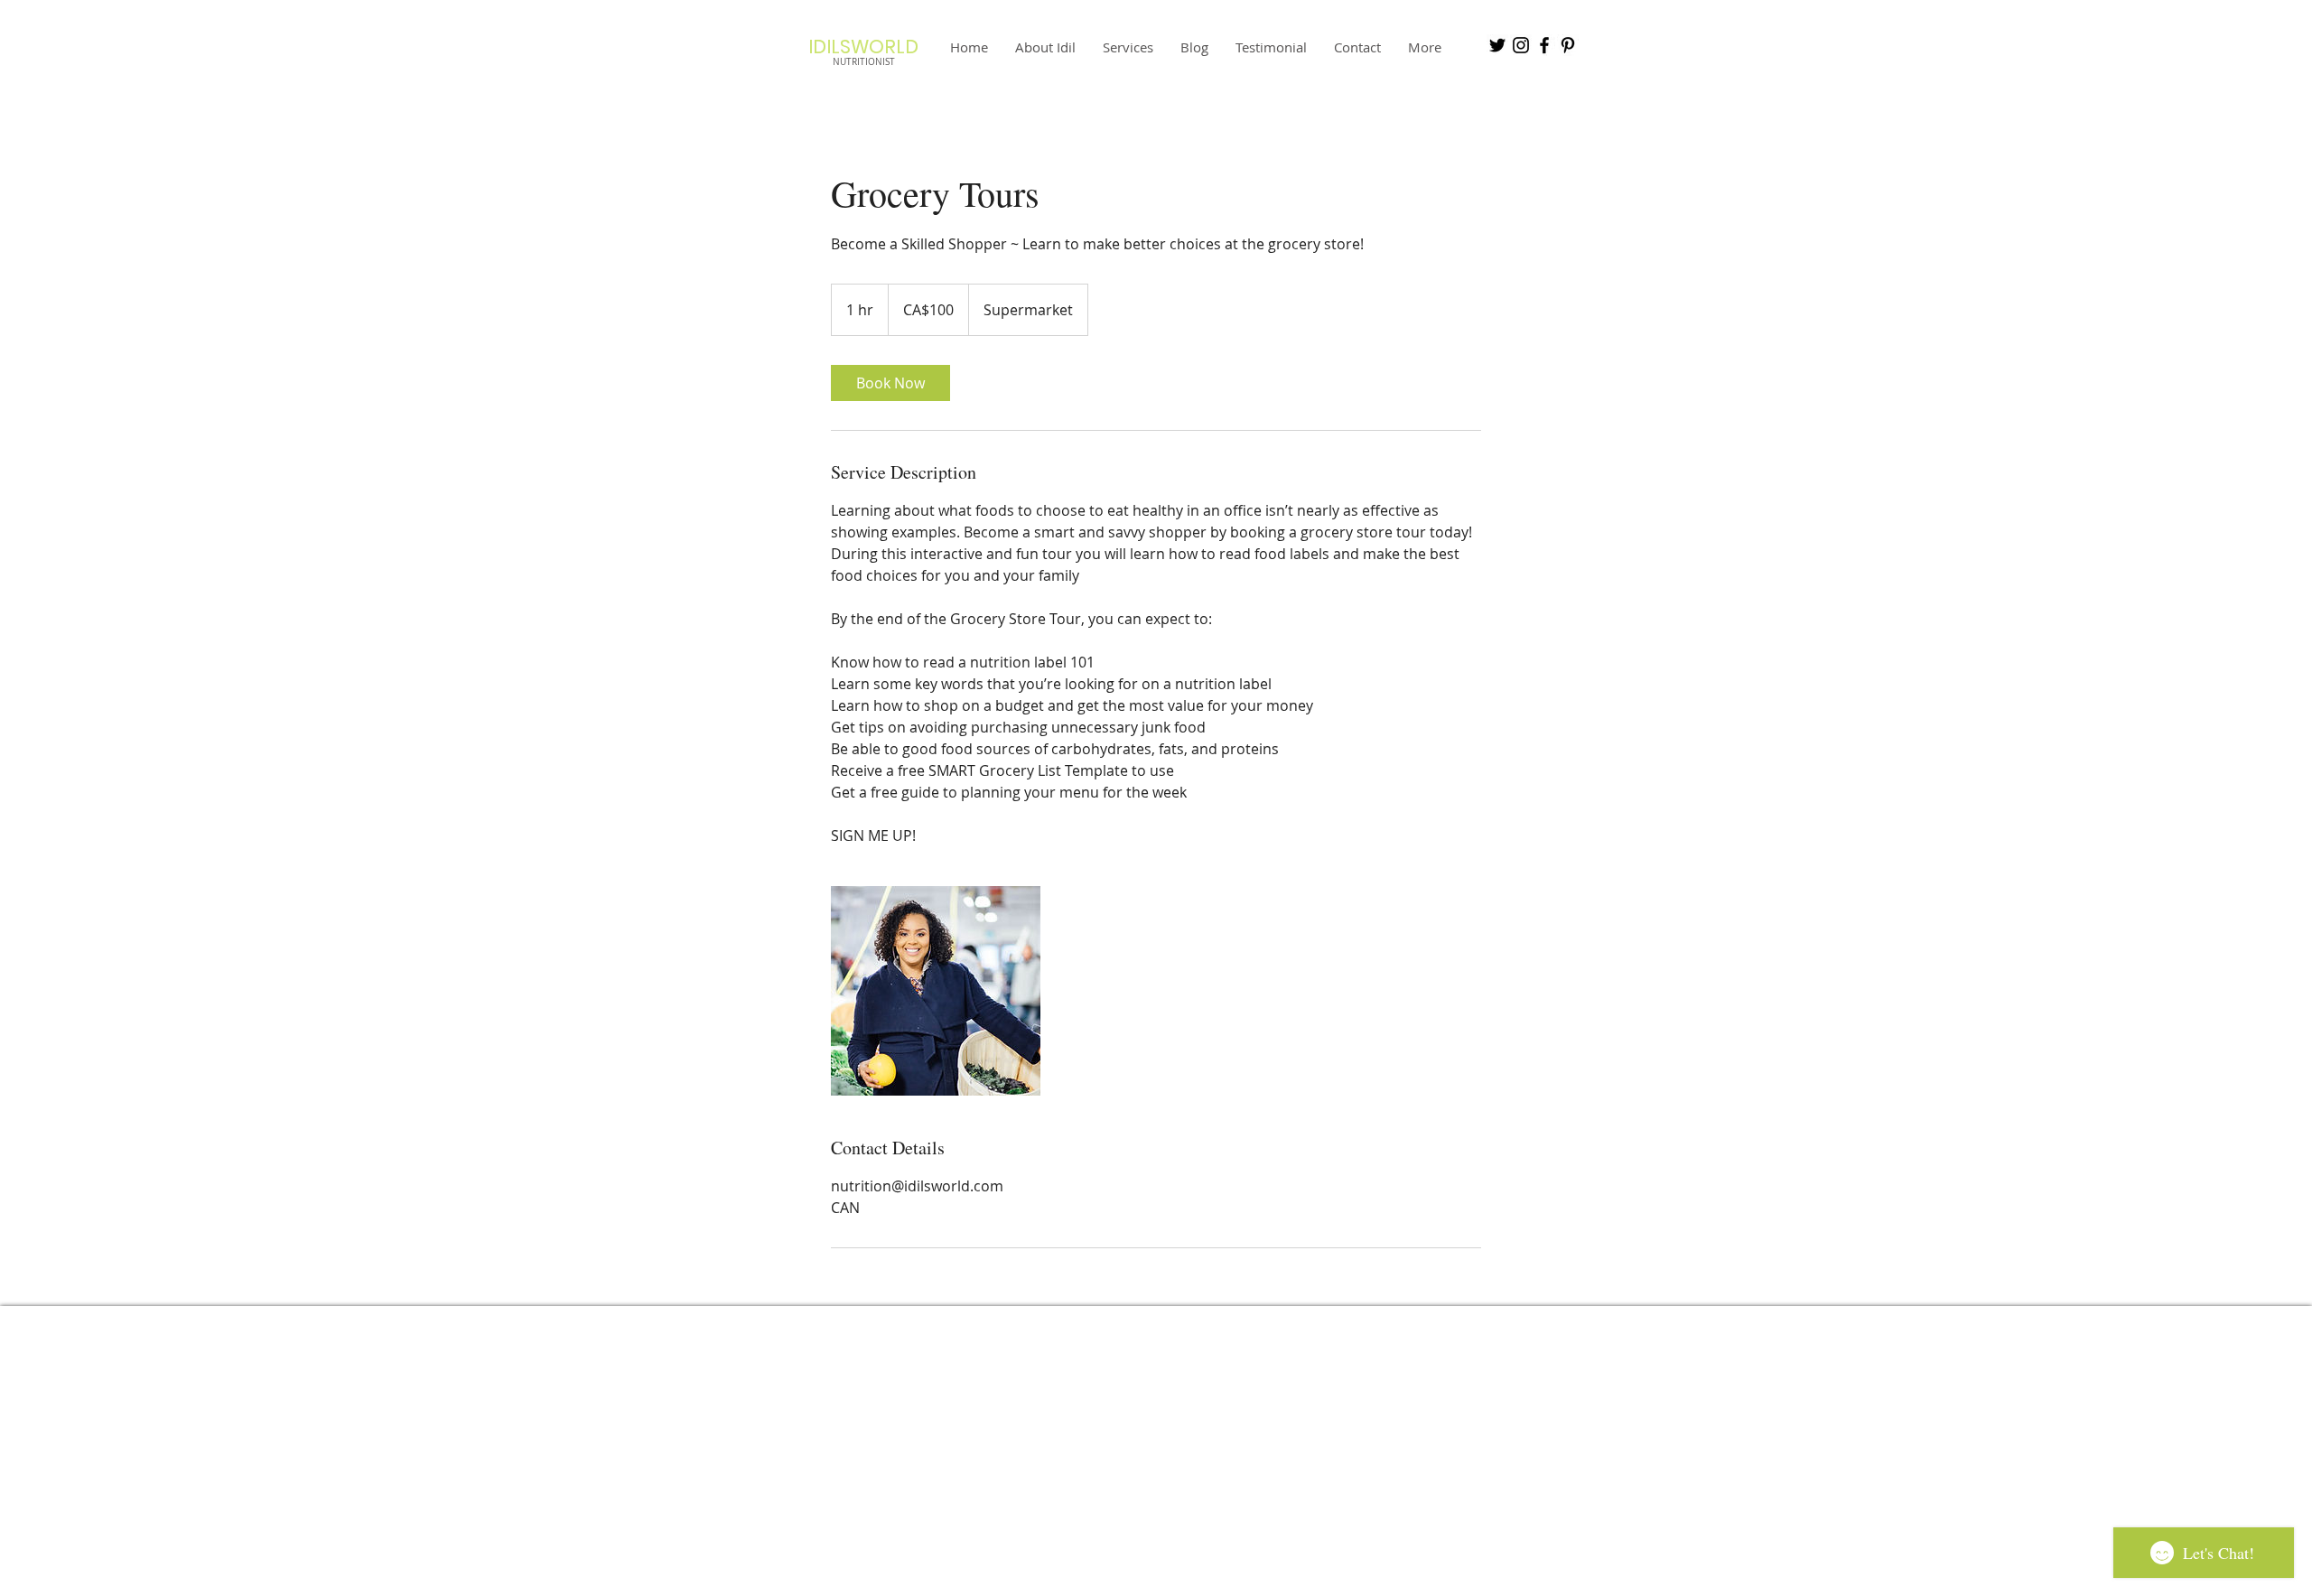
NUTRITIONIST (864, 62)
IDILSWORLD (863, 47)
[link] (890, 383)
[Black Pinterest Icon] (1568, 45)
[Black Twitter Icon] (1497, 45)
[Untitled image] (936, 991)
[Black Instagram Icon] (1521, 45)
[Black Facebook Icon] (1544, 45)
